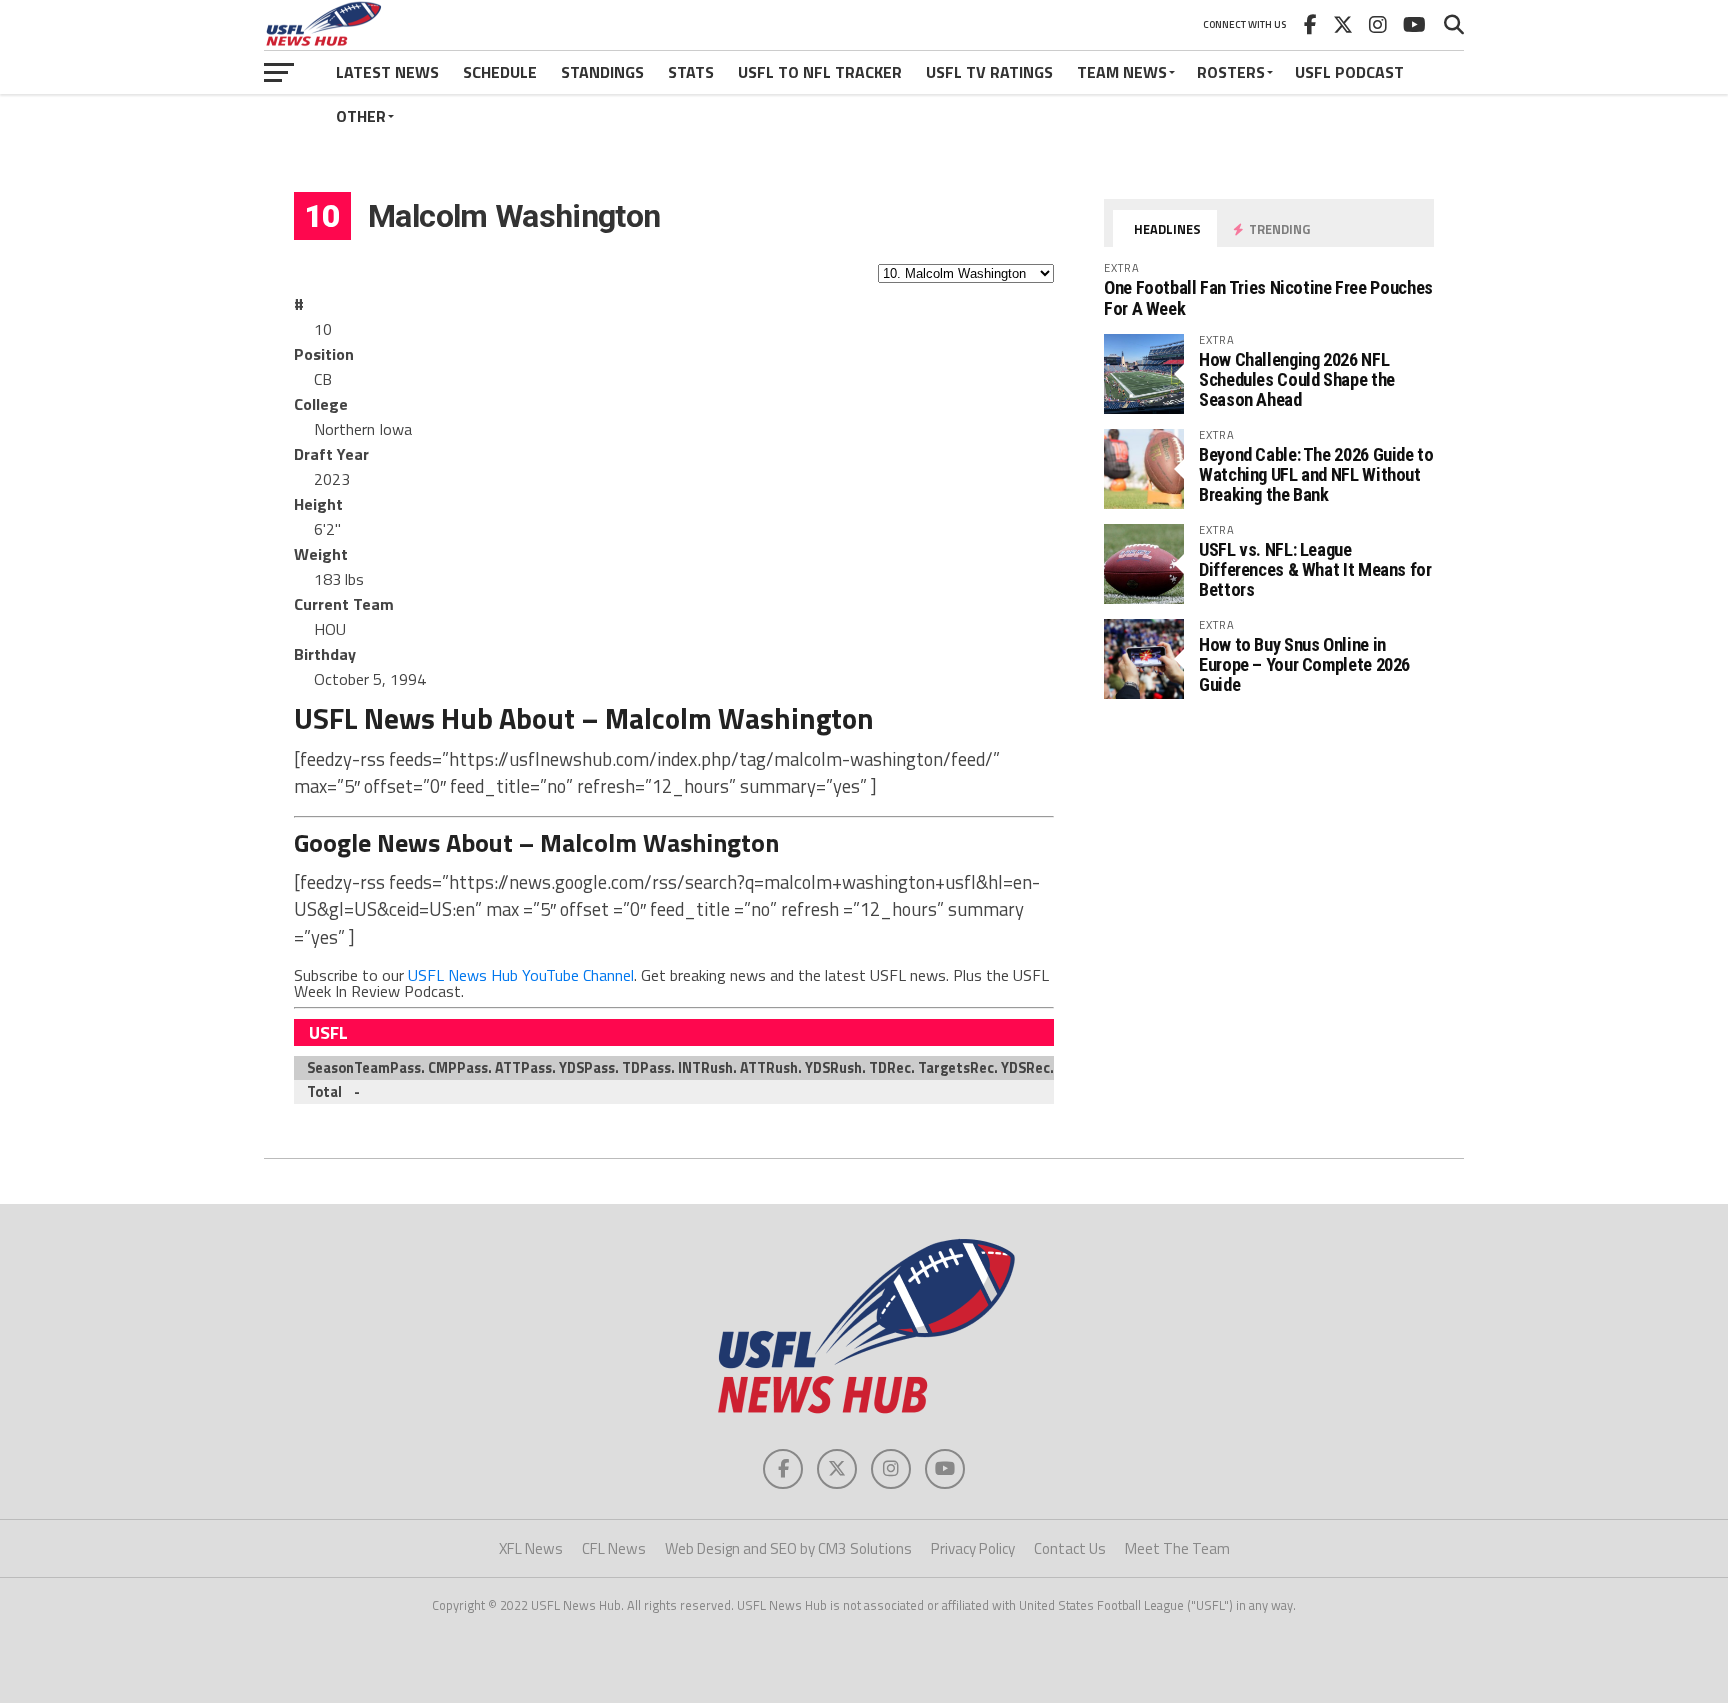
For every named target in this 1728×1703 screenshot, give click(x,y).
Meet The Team (1177, 1548)
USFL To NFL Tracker (820, 72)
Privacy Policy (973, 1548)
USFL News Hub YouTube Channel (521, 975)
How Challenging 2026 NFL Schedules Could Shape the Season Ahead (1297, 379)
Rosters (1231, 72)
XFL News (531, 1548)
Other (361, 116)
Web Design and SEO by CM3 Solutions (788, 1548)
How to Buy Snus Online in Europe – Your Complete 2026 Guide (1304, 664)
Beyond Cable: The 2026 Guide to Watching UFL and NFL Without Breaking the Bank (1316, 474)
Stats (691, 72)
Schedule (500, 72)
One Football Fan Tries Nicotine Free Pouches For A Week (1268, 297)
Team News (1122, 72)
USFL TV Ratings (989, 72)
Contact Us (1070, 1548)
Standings (602, 72)
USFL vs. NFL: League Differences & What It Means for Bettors (1315, 569)
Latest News (387, 72)
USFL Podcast (1349, 72)
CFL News (614, 1548)
